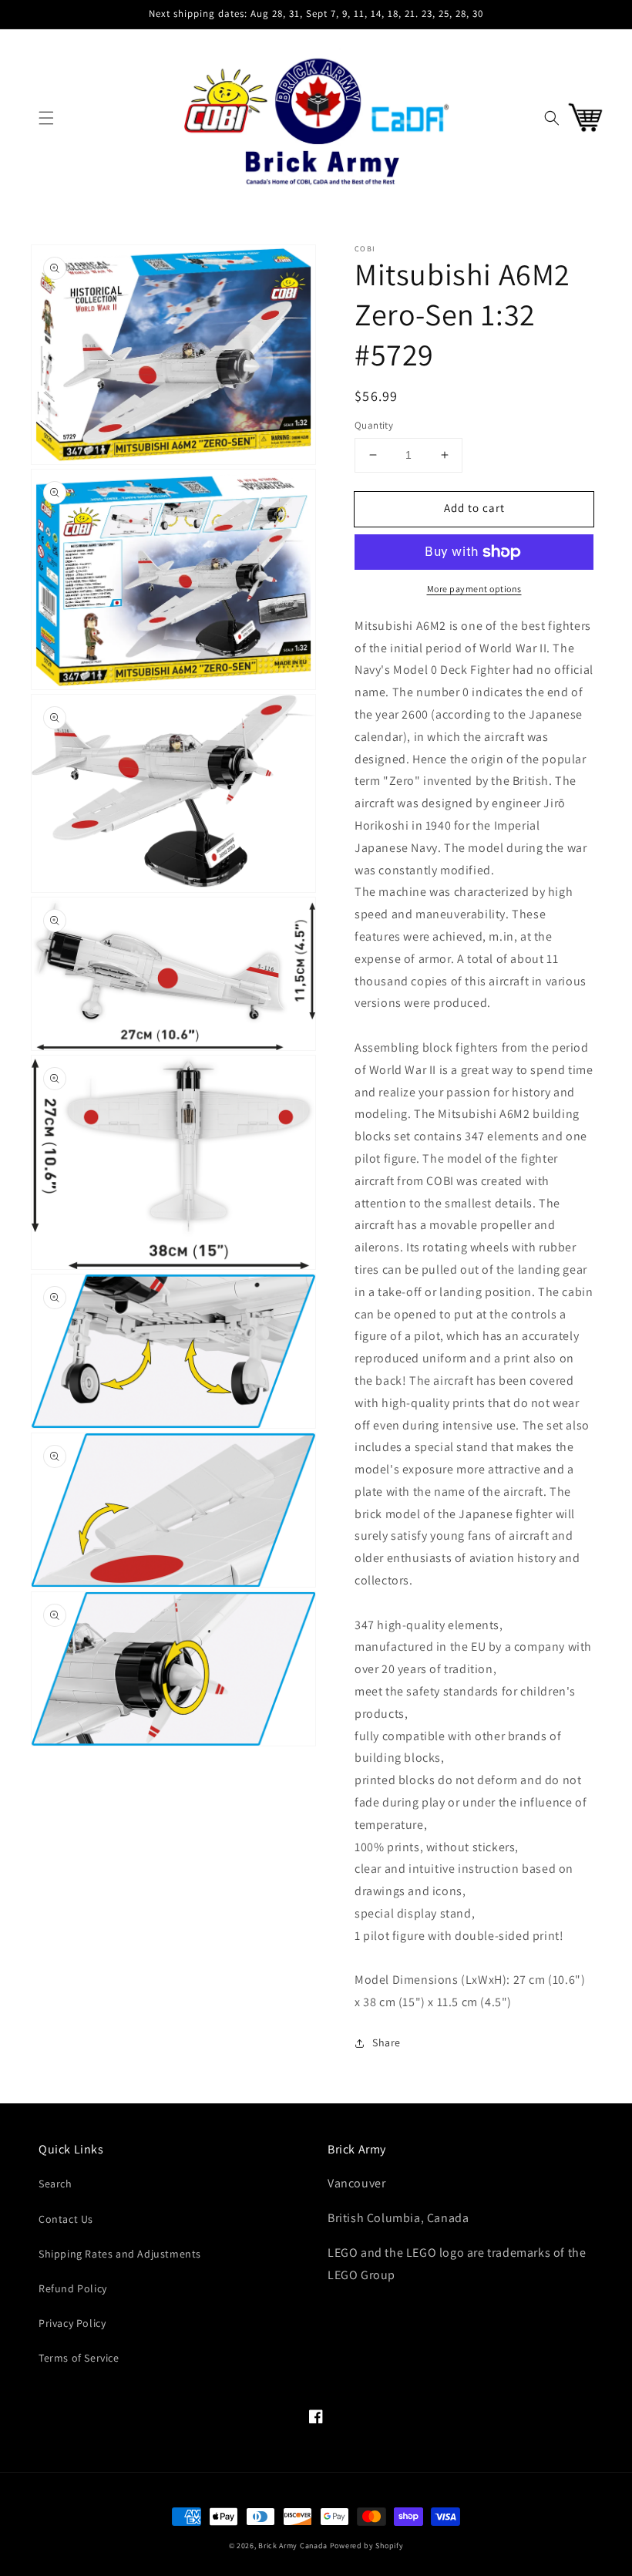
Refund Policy (73, 2288)
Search (55, 2184)
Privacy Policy (72, 2323)
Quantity (374, 425)
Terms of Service (79, 2358)
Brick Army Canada (293, 2546)
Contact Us (66, 2219)
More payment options (474, 589)
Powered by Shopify (367, 2546)
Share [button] (387, 2042)
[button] (46, 118)
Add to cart (474, 508)
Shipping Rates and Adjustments (120, 2254)
